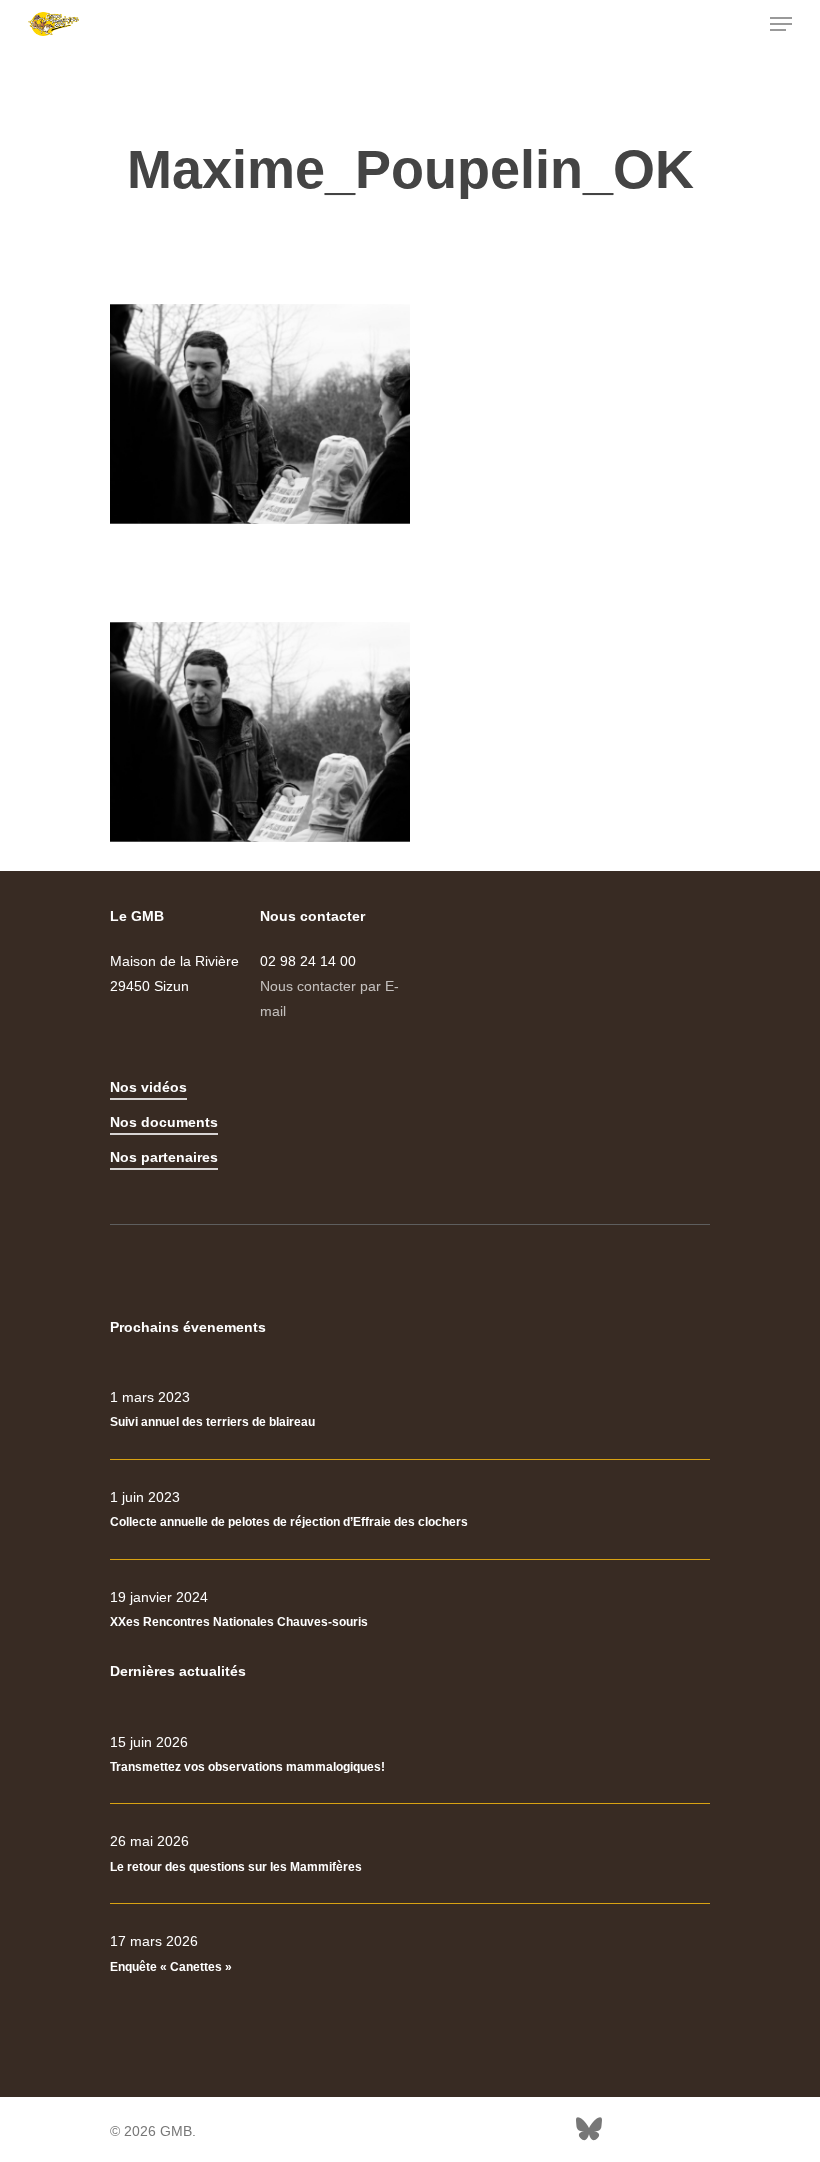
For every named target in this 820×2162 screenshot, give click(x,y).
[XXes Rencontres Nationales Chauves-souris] (410, 1610)
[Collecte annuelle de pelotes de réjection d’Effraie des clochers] (410, 1510)
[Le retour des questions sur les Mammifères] (410, 1854)
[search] (741, 24)
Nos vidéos (148, 1087)
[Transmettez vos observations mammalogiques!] (410, 1755)
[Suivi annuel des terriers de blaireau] (410, 1410)
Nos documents (164, 1122)
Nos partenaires (164, 1157)
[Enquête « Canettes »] (410, 1954)
